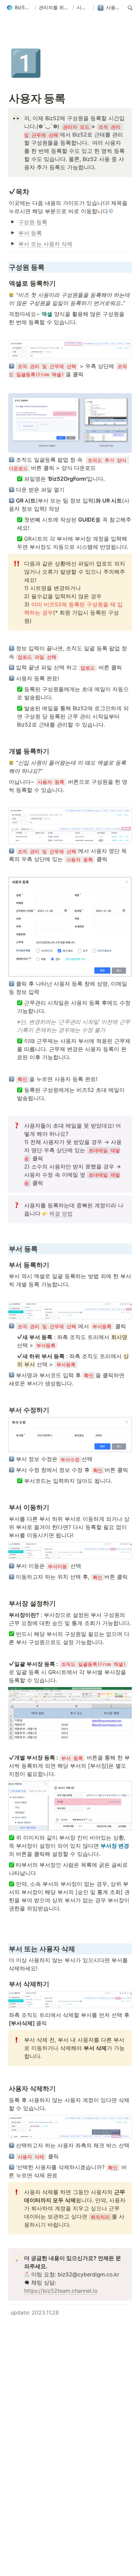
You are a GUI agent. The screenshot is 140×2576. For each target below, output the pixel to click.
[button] (19, 8)
